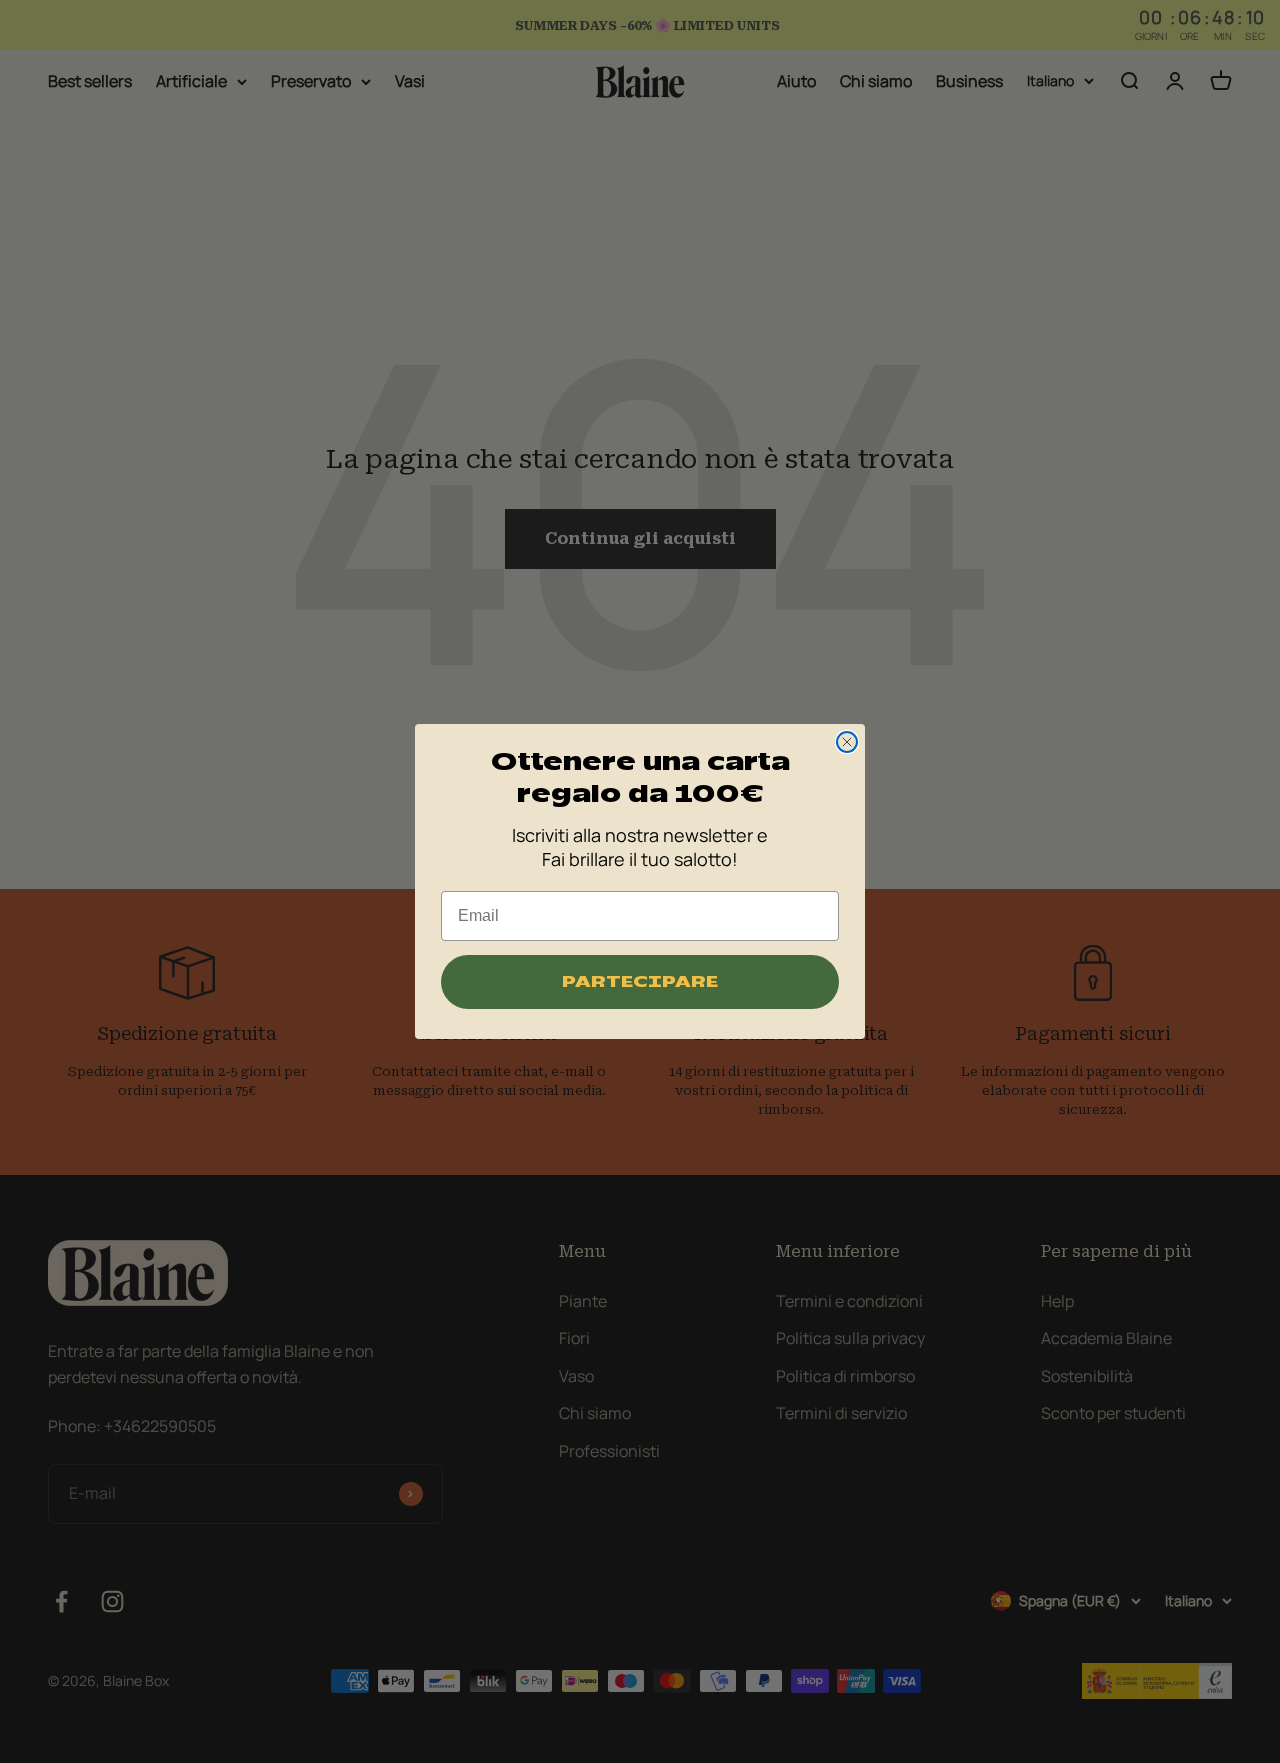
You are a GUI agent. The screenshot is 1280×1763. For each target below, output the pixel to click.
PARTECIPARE (640, 982)
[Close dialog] (847, 742)
